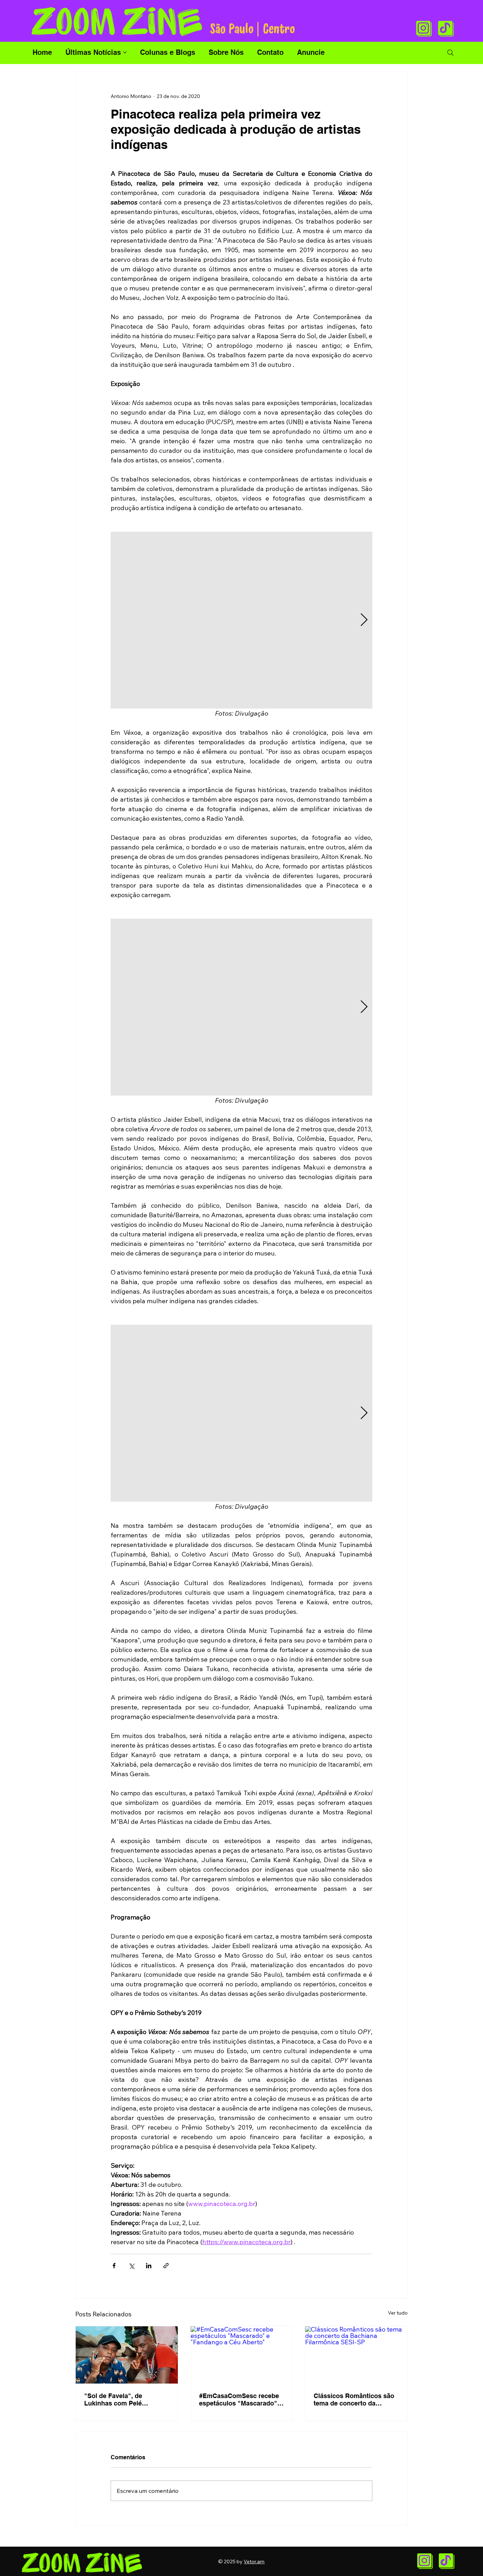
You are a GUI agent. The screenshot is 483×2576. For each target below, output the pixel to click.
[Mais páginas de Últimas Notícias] (125, 52)
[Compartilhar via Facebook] (114, 2266)
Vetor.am (254, 2561)
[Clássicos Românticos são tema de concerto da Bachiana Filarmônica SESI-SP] (356, 2355)
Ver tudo (398, 2313)
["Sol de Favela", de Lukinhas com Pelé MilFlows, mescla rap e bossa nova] (127, 2355)
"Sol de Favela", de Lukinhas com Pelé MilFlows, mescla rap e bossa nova (119, 2399)
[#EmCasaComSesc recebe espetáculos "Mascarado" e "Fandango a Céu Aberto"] (242, 2355)
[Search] (450, 53)
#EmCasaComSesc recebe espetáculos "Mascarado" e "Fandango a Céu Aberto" (241, 2399)
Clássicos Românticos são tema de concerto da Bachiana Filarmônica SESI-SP (356, 2399)
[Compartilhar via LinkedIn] (149, 2266)
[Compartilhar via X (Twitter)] (131, 2266)
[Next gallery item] (364, 620)
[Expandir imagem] (241, 620)
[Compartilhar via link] (166, 2266)
